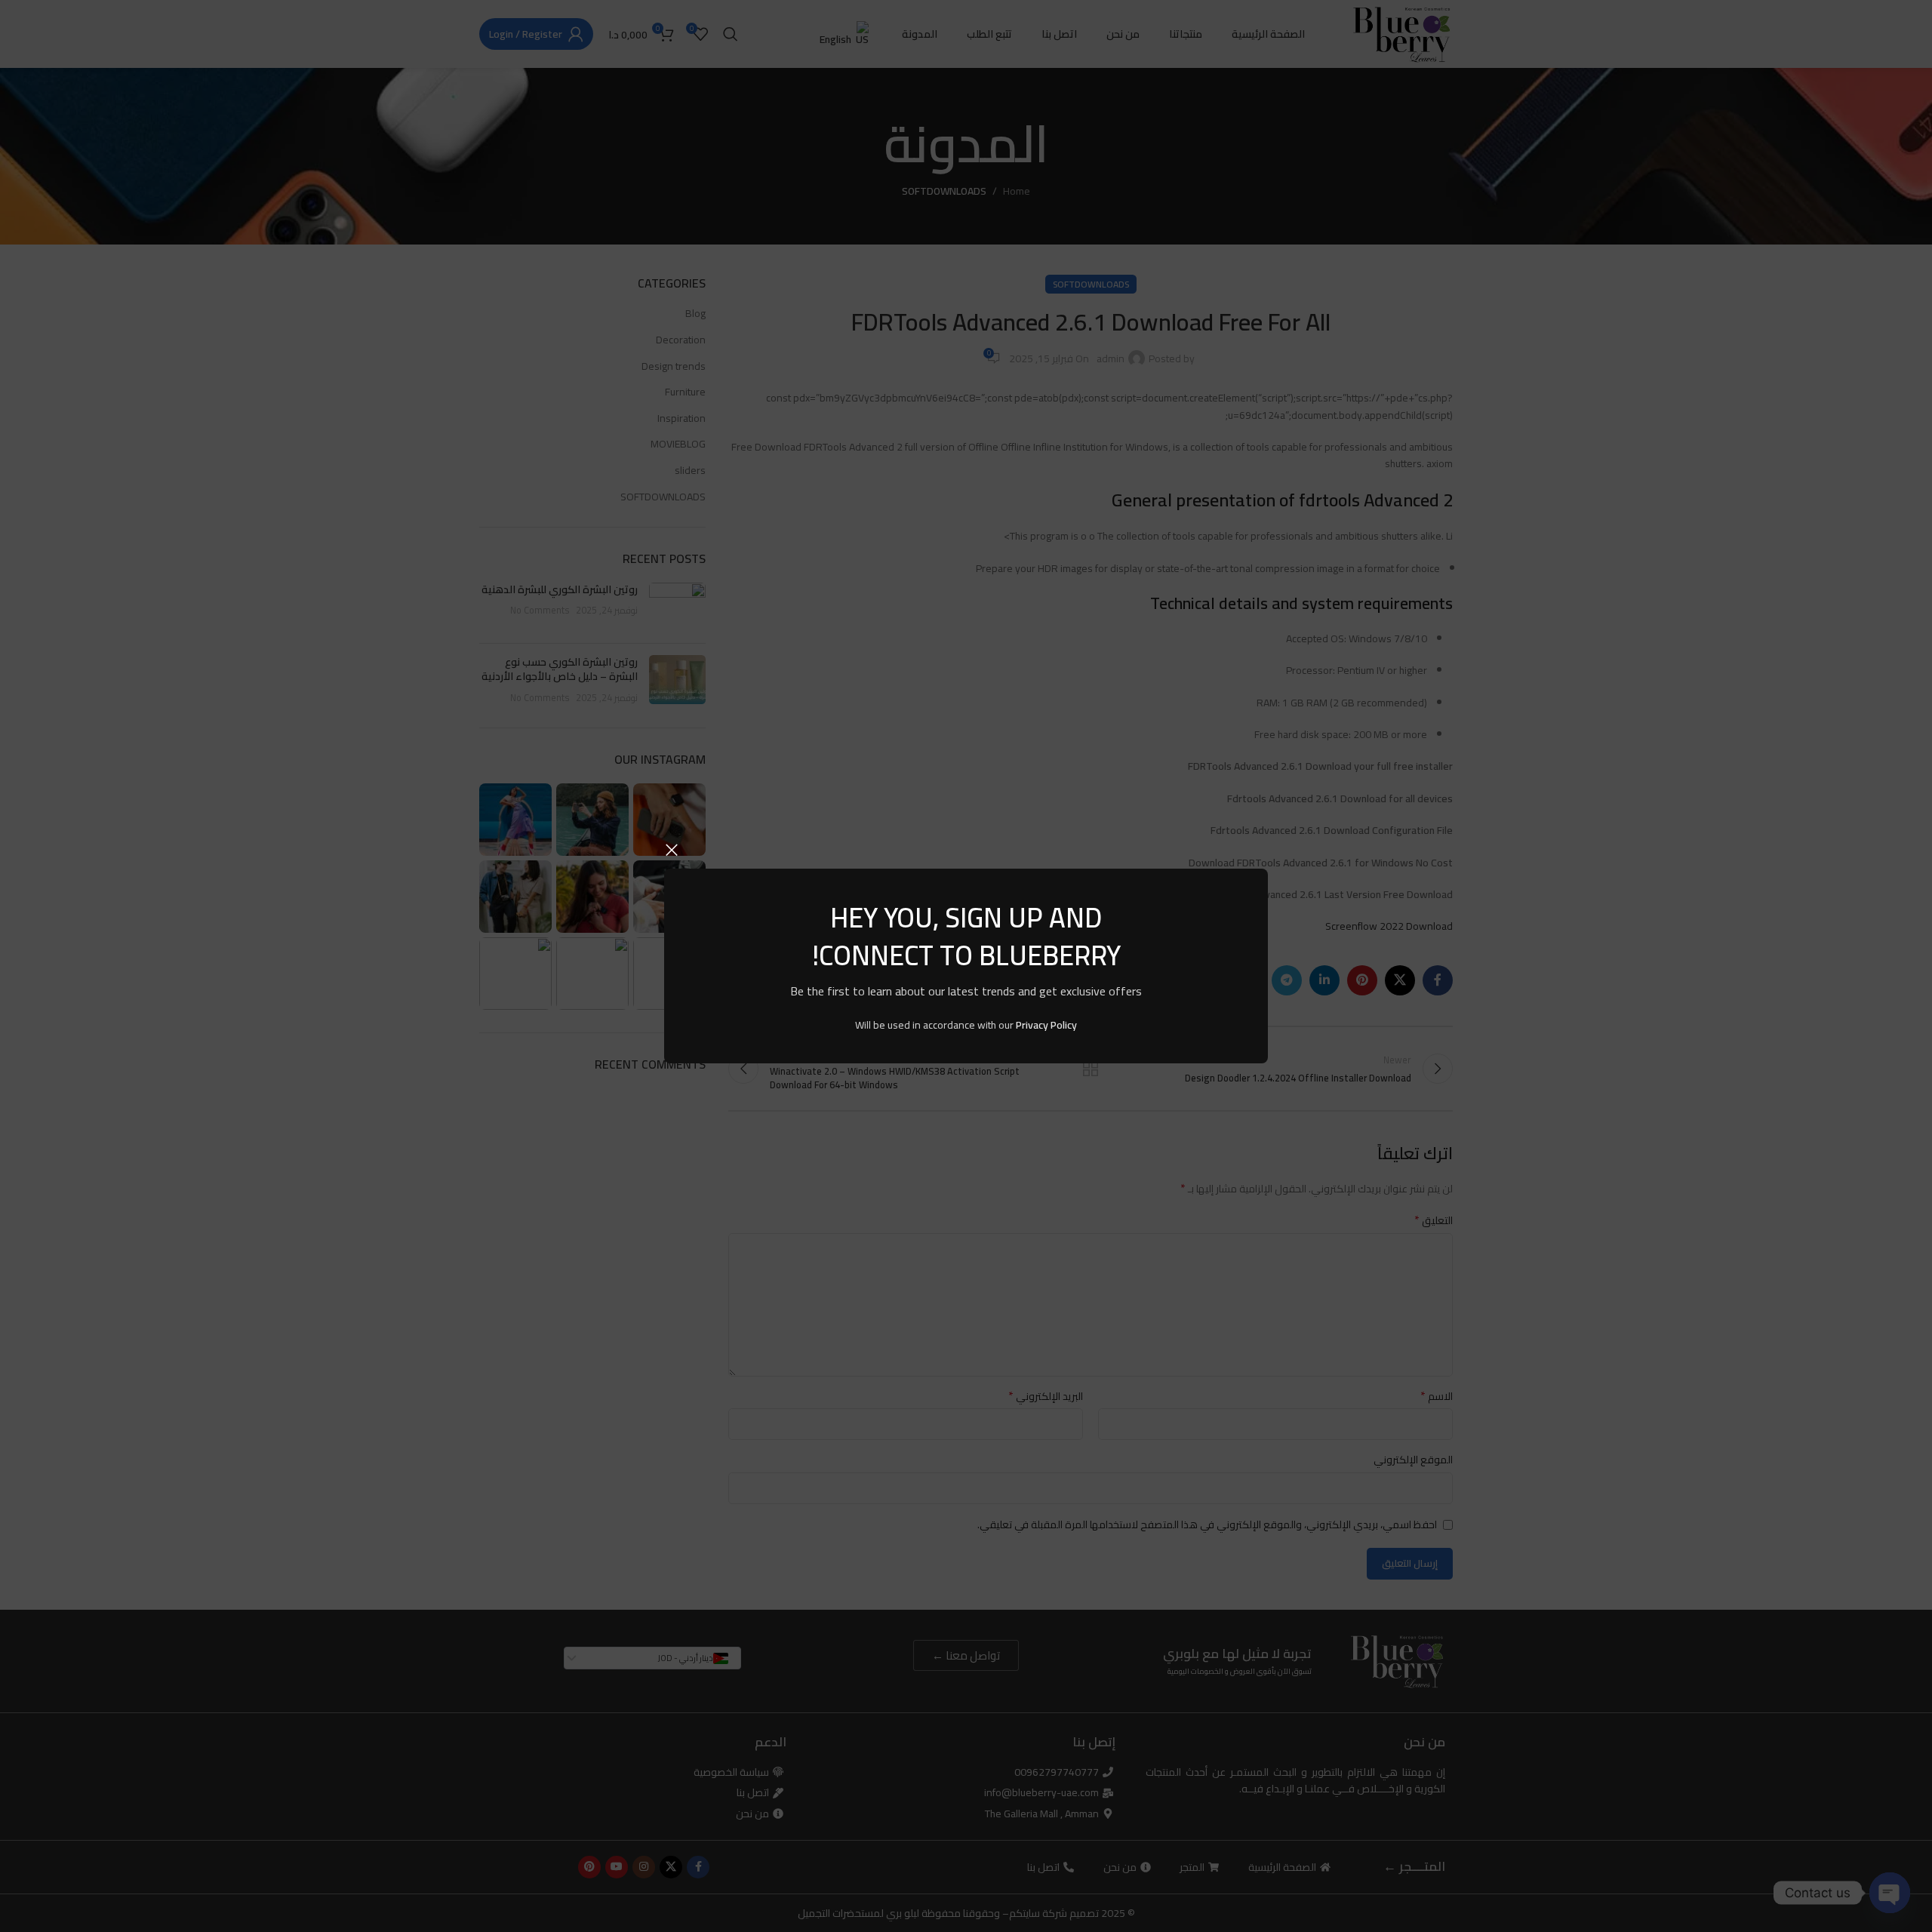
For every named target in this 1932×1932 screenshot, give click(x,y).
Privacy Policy (1046, 1025)
